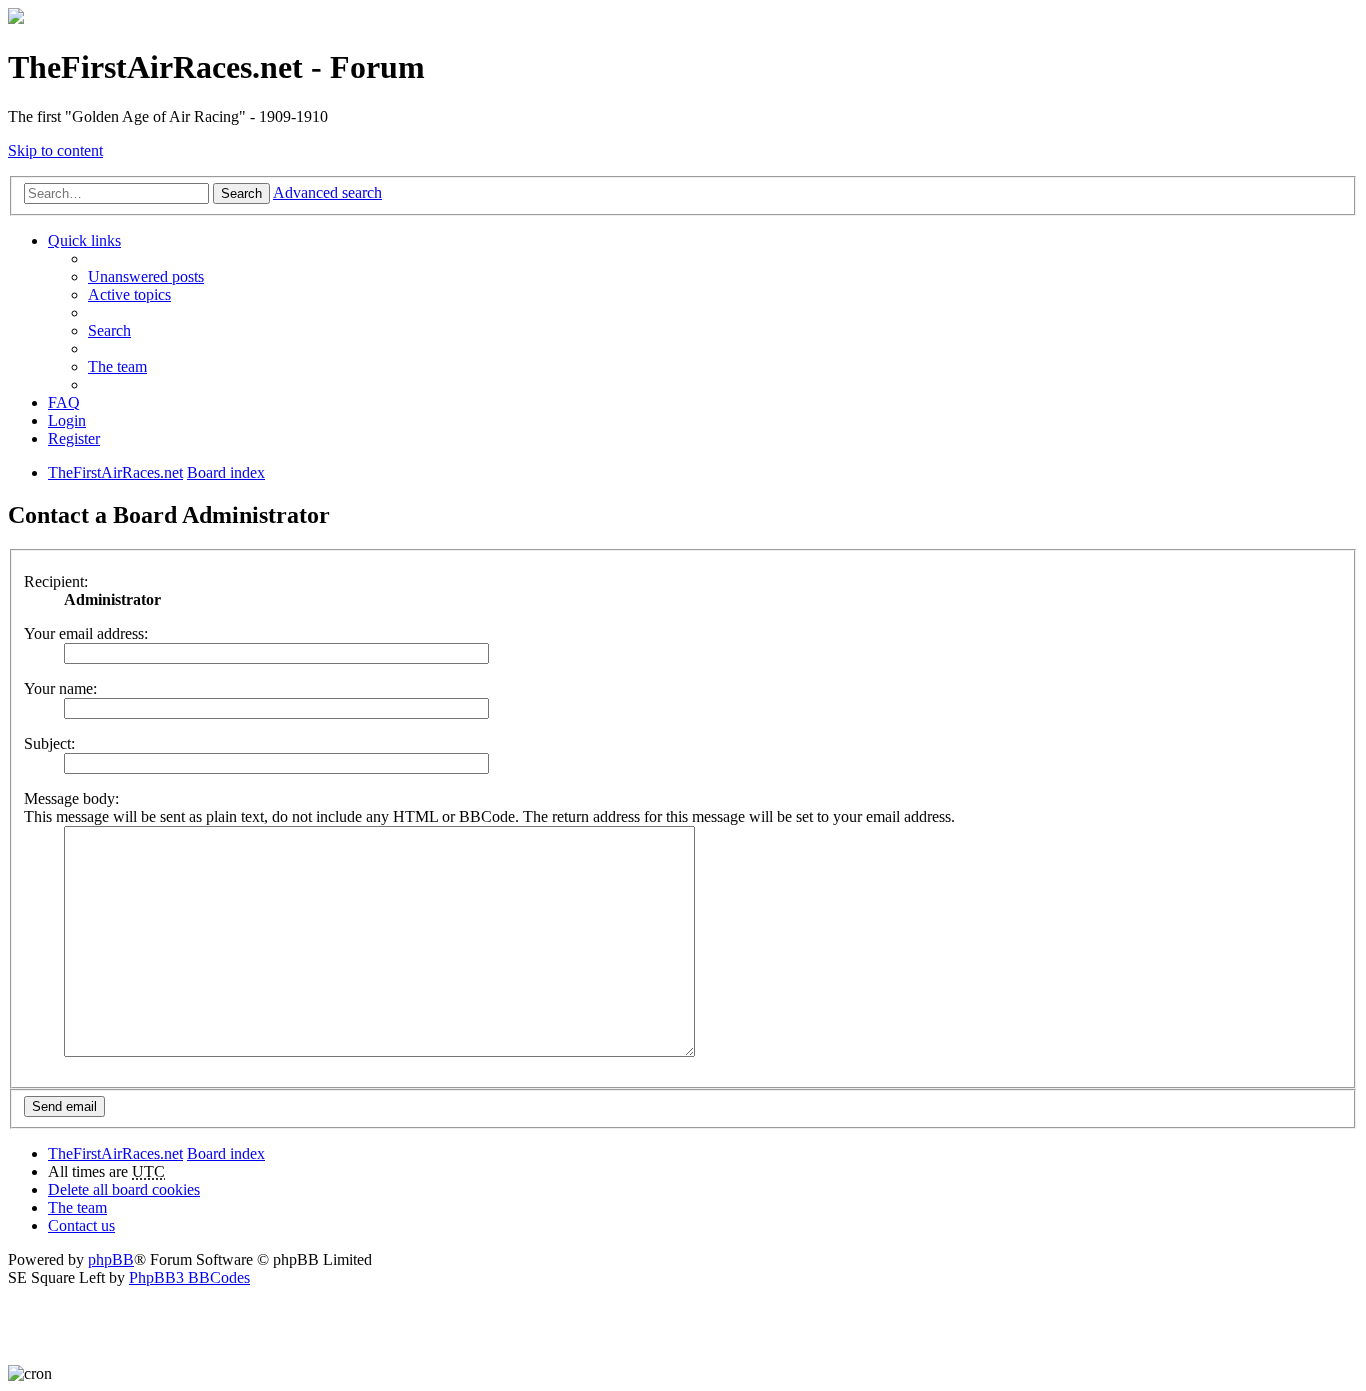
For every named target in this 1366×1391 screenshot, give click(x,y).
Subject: (49, 743)
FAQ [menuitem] (64, 402)
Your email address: (86, 633)
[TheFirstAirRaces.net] (16, 18)
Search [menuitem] (109, 330)
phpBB (111, 1259)
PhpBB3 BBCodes (189, 1277)
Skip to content (55, 150)
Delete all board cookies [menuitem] (124, 1189)
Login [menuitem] (67, 420)
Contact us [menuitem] (81, 1225)
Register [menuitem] (74, 438)
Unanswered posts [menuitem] (146, 276)
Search (241, 193)
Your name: (60, 688)
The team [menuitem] (117, 366)
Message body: (71, 798)
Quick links (84, 240)
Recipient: (56, 581)
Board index (226, 1153)
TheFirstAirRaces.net (115, 1153)
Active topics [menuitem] (129, 294)
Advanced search (327, 192)
